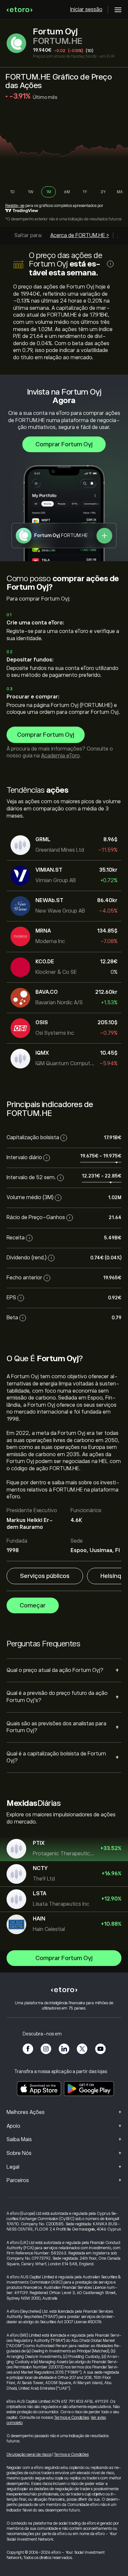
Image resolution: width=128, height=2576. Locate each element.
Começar (33, 1605)
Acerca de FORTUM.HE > (80, 235)
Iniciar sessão (86, 9)
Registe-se (15, 206)
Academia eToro (60, 756)
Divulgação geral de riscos (29, 2455)
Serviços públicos (45, 1576)
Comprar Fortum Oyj (64, 444)
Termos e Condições (72, 2418)
